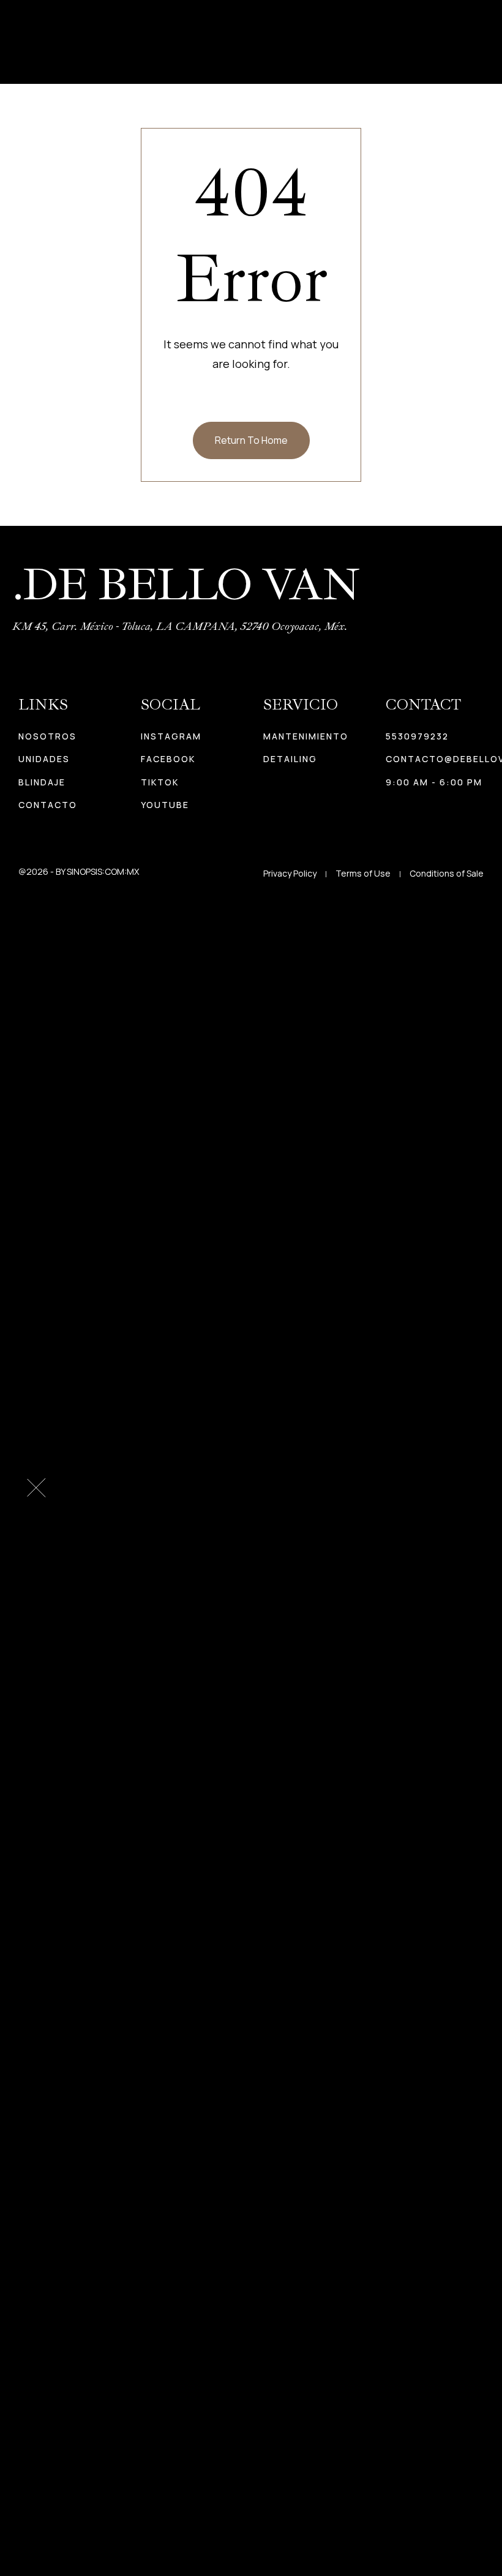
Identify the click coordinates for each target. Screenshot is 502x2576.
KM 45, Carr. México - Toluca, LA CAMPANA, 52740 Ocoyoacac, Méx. (180, 626)
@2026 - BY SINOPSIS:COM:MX (79, 871)
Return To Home (251, 440)
